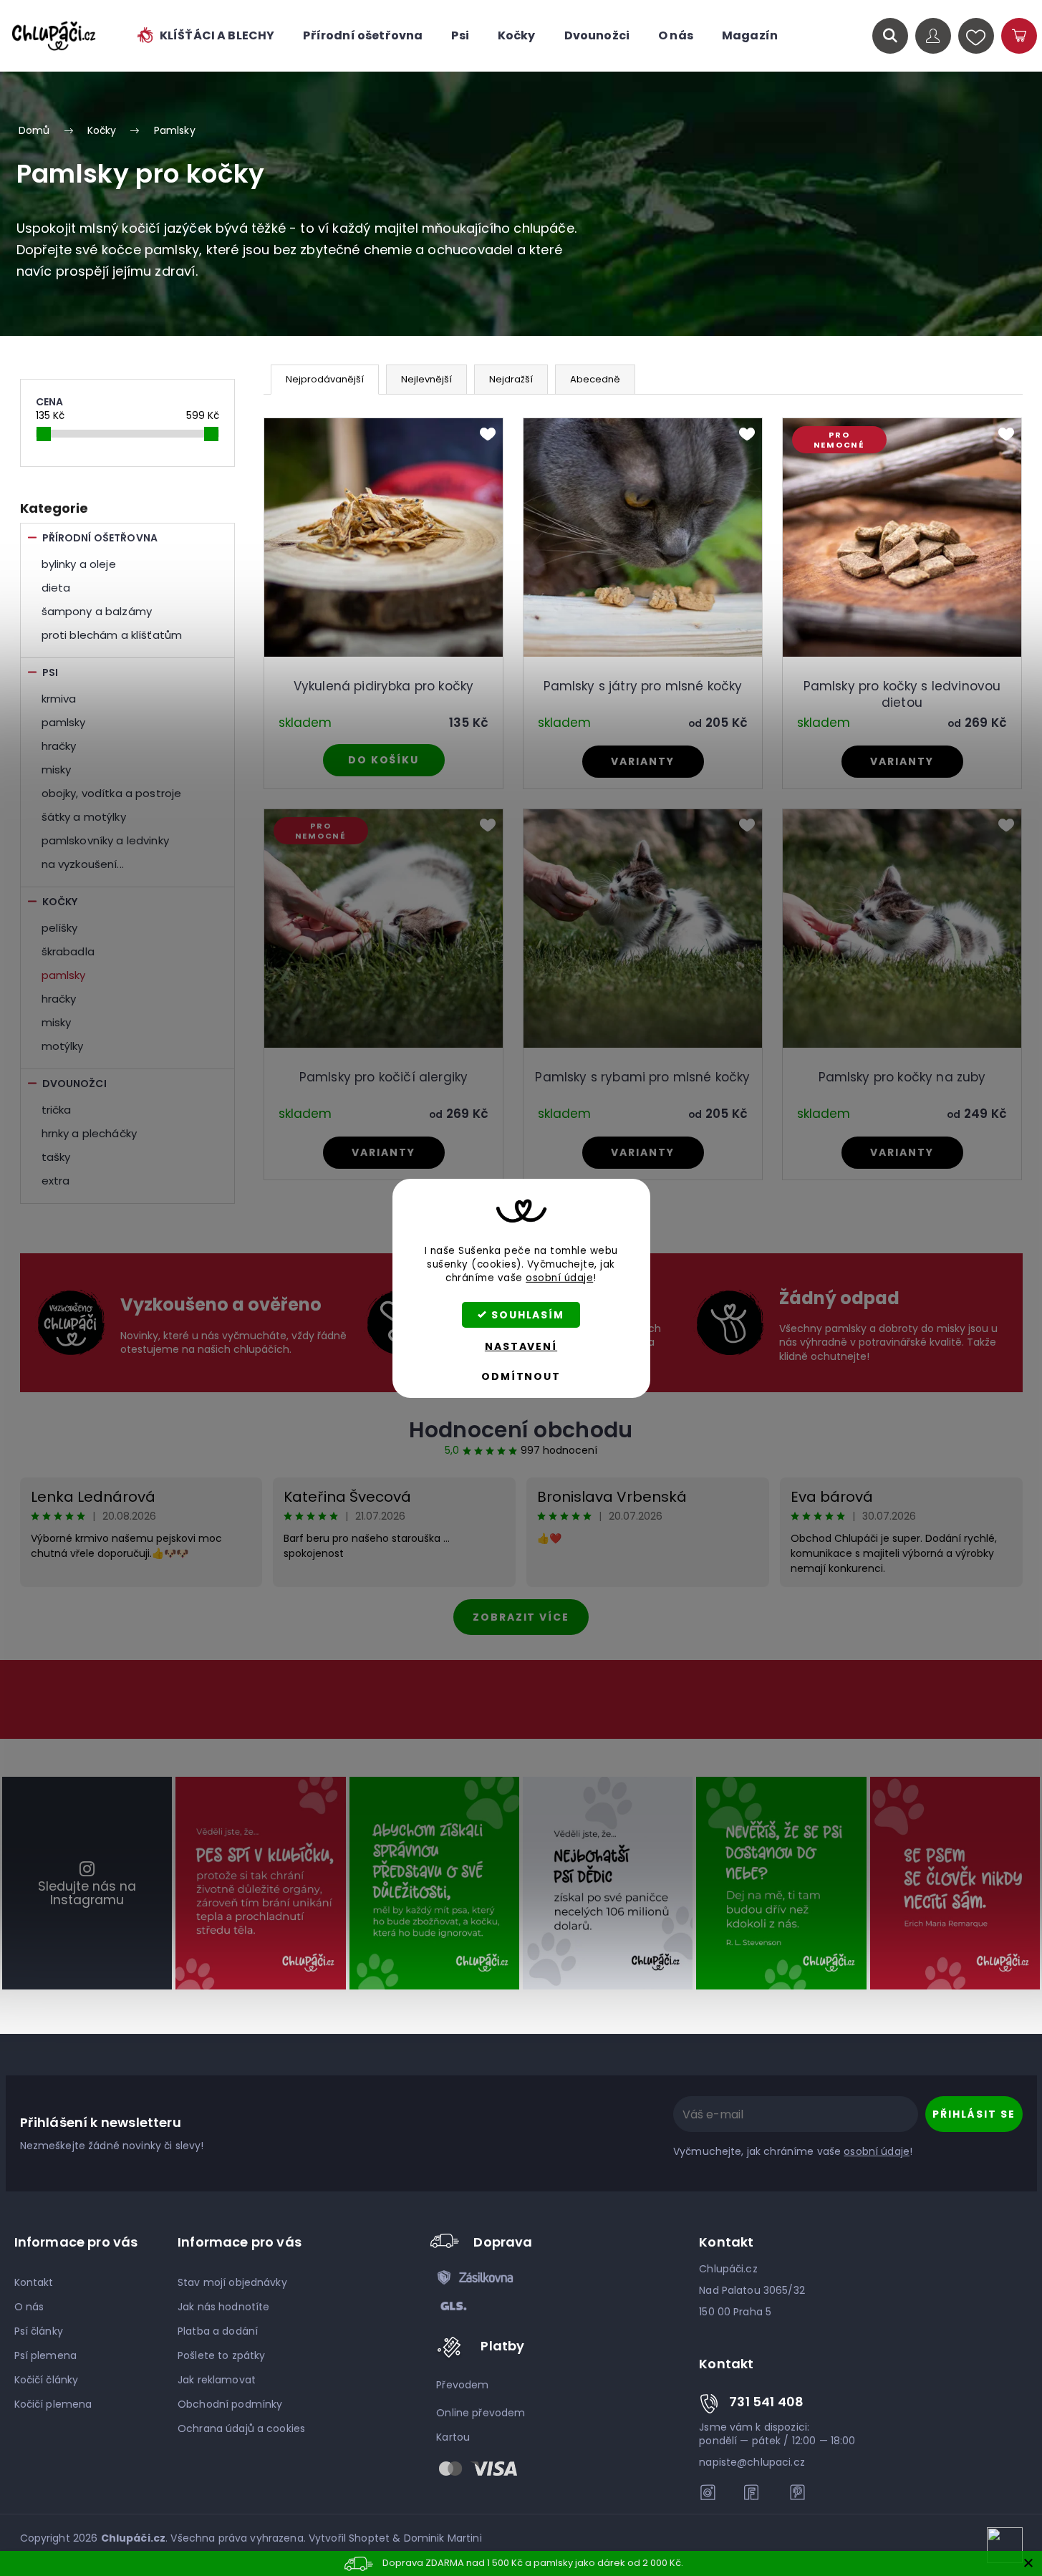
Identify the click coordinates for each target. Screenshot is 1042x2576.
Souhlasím (528, 1315)
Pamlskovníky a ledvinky (105, 840)
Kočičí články (47, 2380)
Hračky (59, 746)
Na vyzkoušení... (83, 864)
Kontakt (34, 2282)
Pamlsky (64, 722)
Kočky (60, 902)
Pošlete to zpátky (221, 2355)
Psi (50, 672)
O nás (29, 2307)
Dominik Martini (443, 2538)
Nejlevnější (426, 379)
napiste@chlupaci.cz (752, 2462)
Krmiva (59, 699)
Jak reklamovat (217, 2380)
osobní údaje (559, 1278)
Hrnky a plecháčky (90, 1133)
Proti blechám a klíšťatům (112, 635)
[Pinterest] (797, 2492)
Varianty (642, 761)
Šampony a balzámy (97, 611)
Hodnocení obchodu (521, 1430)
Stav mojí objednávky (232, 2282)
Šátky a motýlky (84, 817)
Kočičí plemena (53, 2404)
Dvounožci (74, 1084)
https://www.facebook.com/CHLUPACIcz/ (753, 2492)
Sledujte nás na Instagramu (87, 1893)
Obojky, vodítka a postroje (112, 793)
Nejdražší (511, 379)
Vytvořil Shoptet (349, 2538)
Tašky (56, 1157)
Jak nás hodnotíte (223, 2307)
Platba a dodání (218, 2331)
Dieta (56, 588)
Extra (56, 1181)
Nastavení (521, 1346)
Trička (57, 1110)
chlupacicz (708, 2492)
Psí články (39, 2331)
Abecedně (595, 379)
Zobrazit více (521, 1617)
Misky (57, 770)
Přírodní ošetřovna (100, 538)
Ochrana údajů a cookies (241, 2428)
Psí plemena (46, 2355)
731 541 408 (766, 2402)
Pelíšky (60, 928)
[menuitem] (205, 36)
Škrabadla (68, 951)
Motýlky (63, 1046)
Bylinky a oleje (79, 564)
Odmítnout (521, 1376)
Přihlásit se (974, 2114)
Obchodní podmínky (230, 2404)
